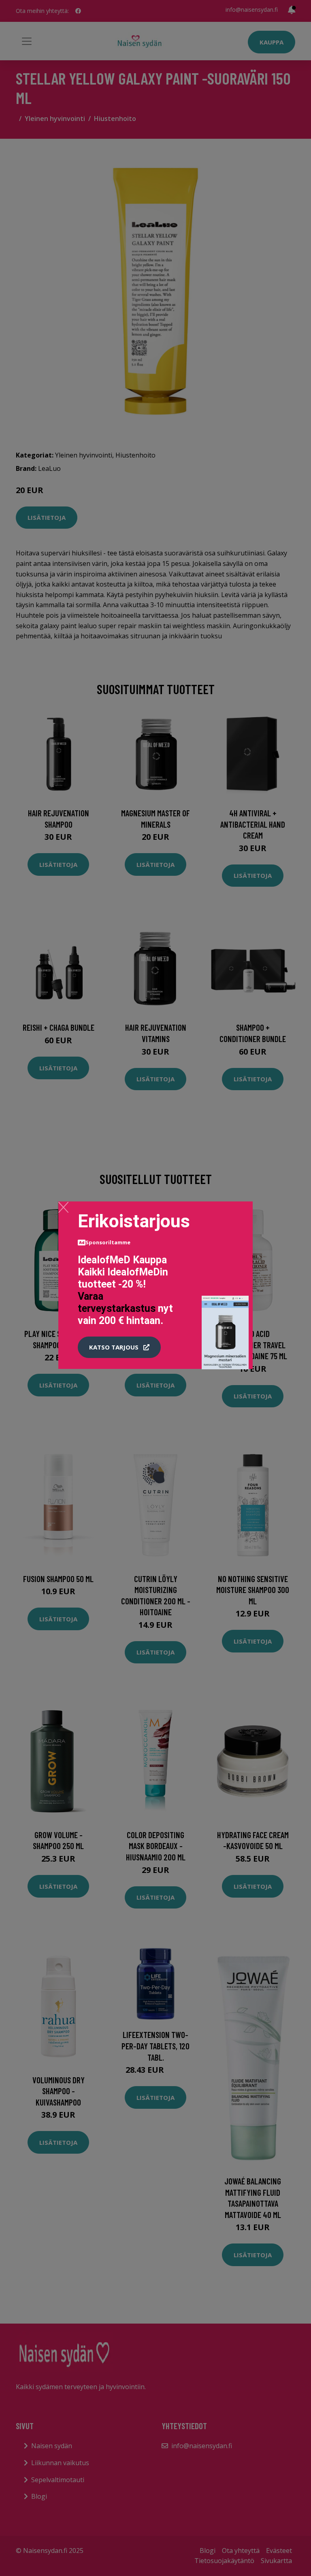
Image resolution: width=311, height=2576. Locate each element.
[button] (119, 1347)
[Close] (63, 1207)
